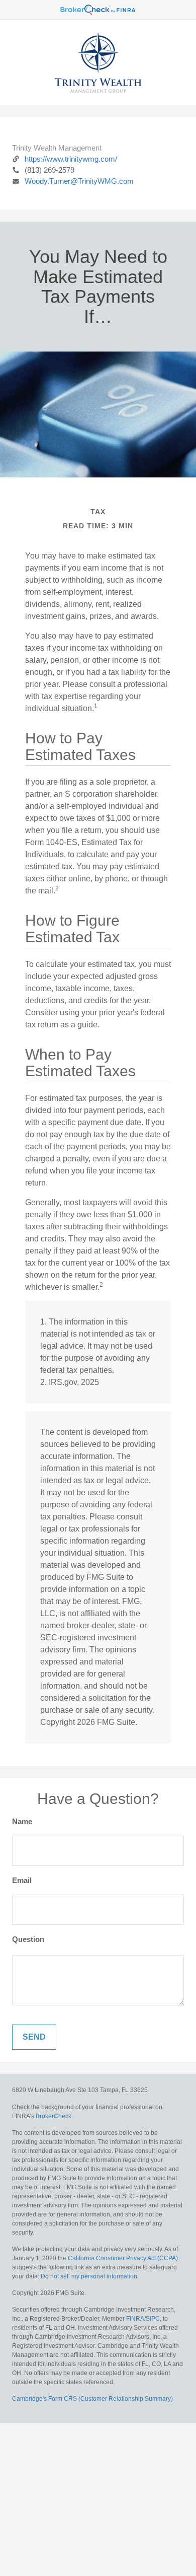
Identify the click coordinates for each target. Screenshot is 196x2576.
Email (22, 1880)
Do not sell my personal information (89, 2276)
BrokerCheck (54, 2116)
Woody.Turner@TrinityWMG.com (79, 181)
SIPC (153, 2319)
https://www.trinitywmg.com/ (71, 159)
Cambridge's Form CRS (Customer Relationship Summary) (92, 2399)
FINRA (135, 2319)
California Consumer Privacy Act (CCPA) (123, 2258)
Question (28, 1939)
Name (22, 1821)
